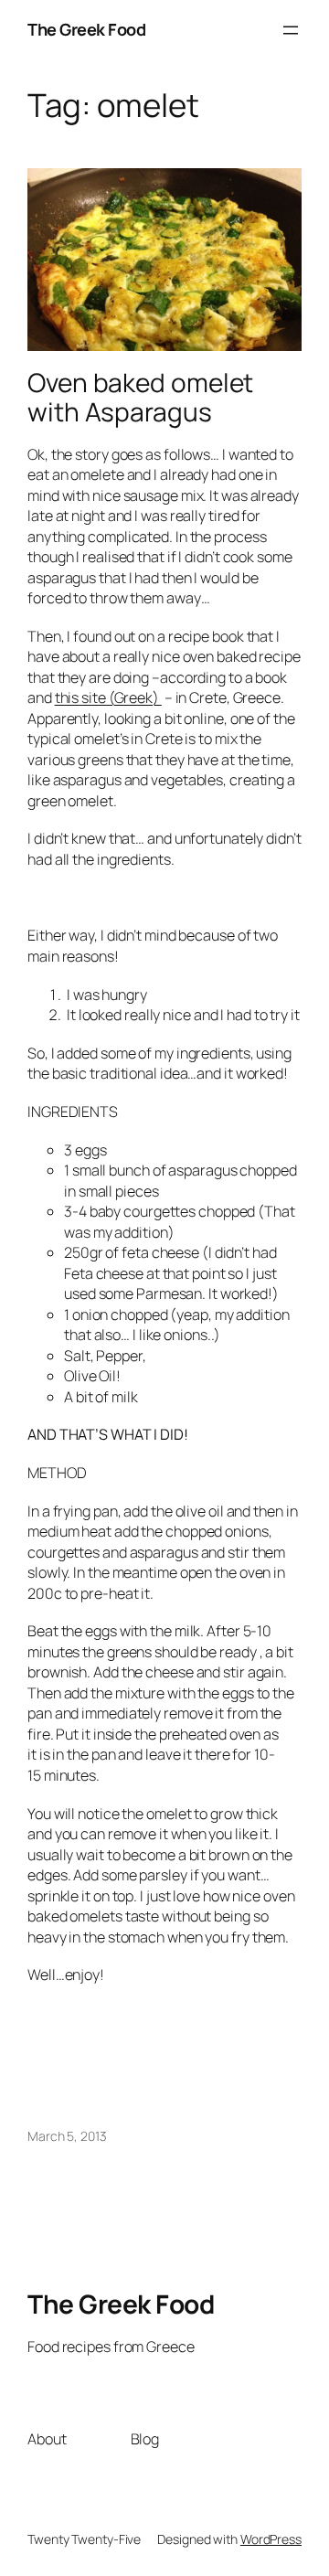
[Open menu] (291, 30)
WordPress (271, 2539)
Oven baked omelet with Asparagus (140, 397)
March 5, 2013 (67, 2136)
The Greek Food (86, 29)
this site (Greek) (108, 697)
